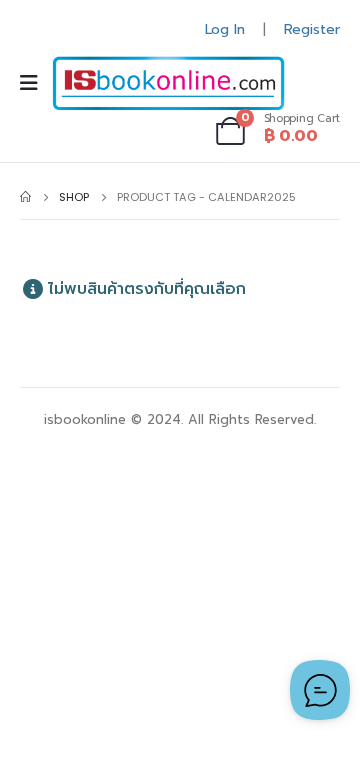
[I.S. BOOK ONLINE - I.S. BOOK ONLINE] (168, 83)
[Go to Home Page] (25, 197)
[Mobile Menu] (35, 83)
